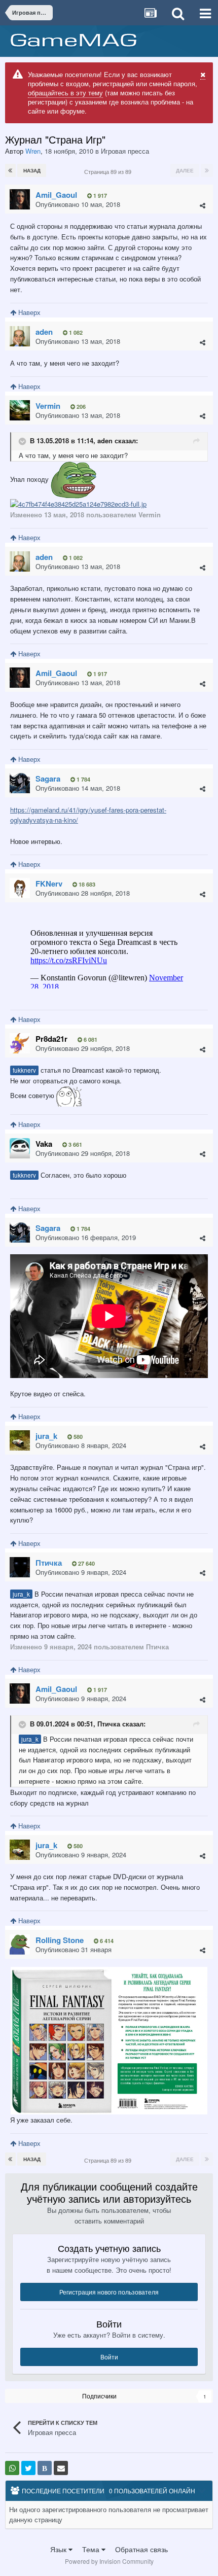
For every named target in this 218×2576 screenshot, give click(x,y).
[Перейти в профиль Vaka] (20, 1148)
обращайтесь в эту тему (65, 93)
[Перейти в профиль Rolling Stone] (20, 1945)
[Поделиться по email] (61, 2468)
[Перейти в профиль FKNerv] (20, 888)
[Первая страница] (10, 170)
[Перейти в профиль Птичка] (20, 1567)
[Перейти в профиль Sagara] (20, 783)
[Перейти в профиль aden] (20, 336)
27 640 (86, 1563)
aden (105, 440)
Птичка (109, 1724)
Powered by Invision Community (109, 2561)
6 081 (90, 1039)
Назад (32, 170)
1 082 (75, 332)
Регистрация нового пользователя (109, 2292)
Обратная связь (141, 2549)
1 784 (83, 779)
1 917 (99, 196)
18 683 (86, 884)
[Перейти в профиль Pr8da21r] (20, 1043)
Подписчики (99, 2396)
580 (77, 1437)
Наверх (28, 312)
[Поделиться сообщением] (203, 205)
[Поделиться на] (12, 2468)
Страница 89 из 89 (109, 171)
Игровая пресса (125, 151)
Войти (109, 2357)
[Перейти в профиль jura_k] (20, 1440)
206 (80, 407)
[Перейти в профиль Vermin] (20, 410)
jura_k (21, 1594)
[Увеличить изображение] (109, 2040)
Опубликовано (78, 204)
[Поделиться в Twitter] (28, 2468)
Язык (59, 2549)
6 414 (106, 1941)
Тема (92, 2549)
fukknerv (24, 1070)
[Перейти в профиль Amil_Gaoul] (20, 199)
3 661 (75, 1144)
